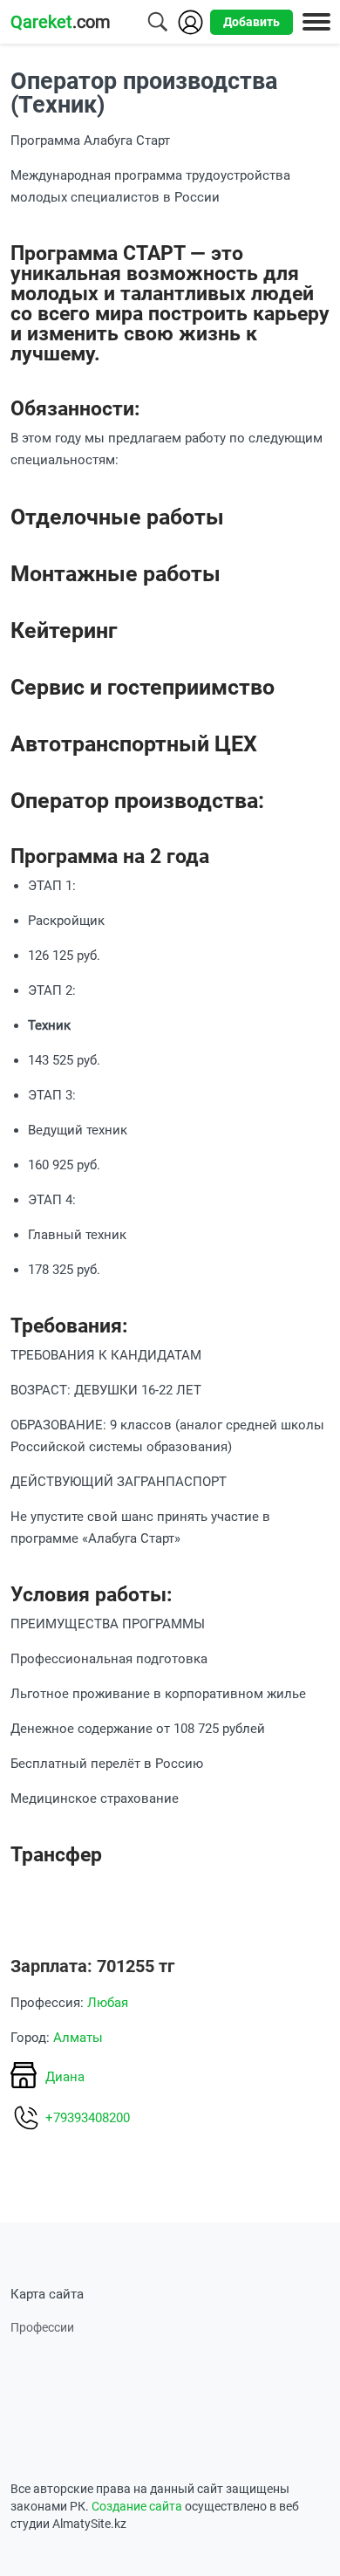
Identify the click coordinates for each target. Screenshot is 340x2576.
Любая (108, 2003)
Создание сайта (137, 2506)
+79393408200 (88, 2118)
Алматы (78, 2038)
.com (61, 22)
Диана (65, 2077)
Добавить (252, 22)
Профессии (42, 2327)
